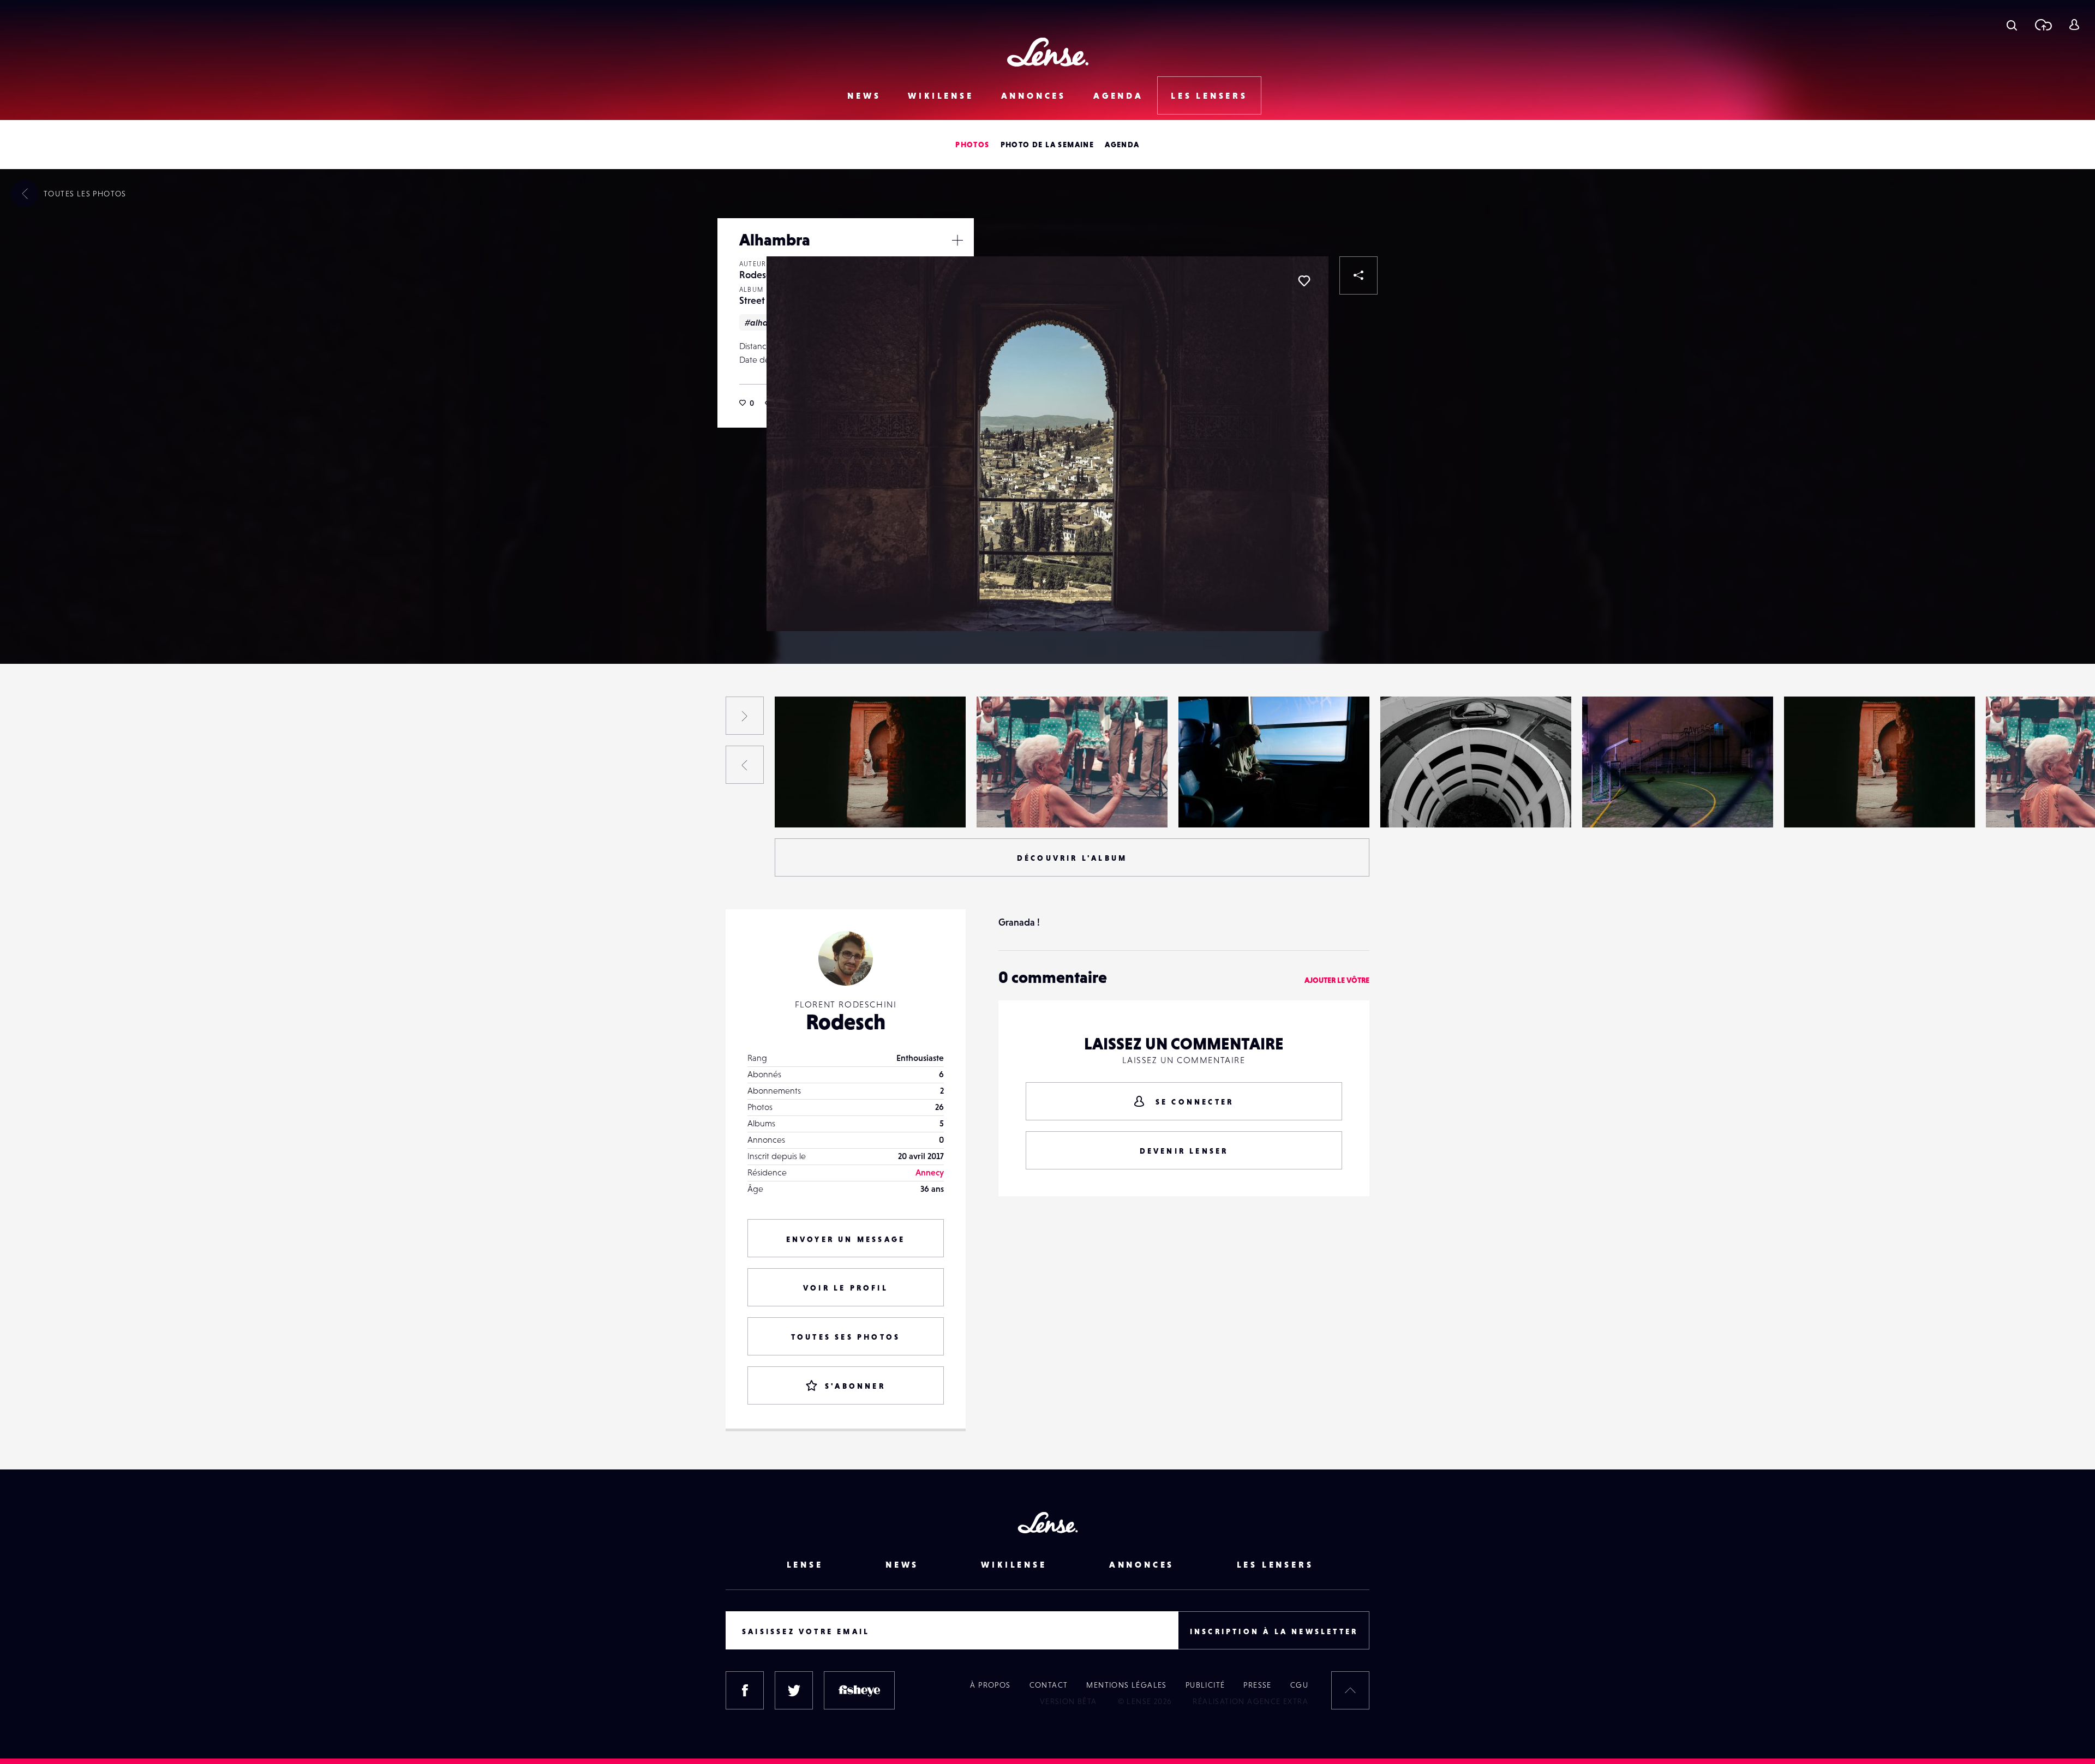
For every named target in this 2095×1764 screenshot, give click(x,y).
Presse (1257, 1685)
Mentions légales (1126, 1685)
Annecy (930, 1172)
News (864, 95)
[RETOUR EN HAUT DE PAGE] (1350, 1690)
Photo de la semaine (1047, 145)
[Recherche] (2012, 25)
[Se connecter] (2074, 25)
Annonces (1034, 95)
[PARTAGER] (1358, 275)
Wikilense (941, 95)
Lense (805, 1564)
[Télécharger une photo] (2043, 25)
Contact (1049, 1685)
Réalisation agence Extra (1250, 1701)
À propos (990, 1685)
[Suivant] (745, 716)
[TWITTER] (794, 1690)
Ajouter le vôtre (1337, 980)
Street (752, 300)
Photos (972, 145)
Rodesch (758, 275)
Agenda (1118, 95)
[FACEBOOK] (745, 1690)
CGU (1299, 1685)
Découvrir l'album (1072, 858)
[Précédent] (745, 765)
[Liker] (1304, 281)
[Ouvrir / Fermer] (957, 240)
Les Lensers (1209, 95)
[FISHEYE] (859, 1690)
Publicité (1205, 1685)
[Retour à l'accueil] (1048, 52)
